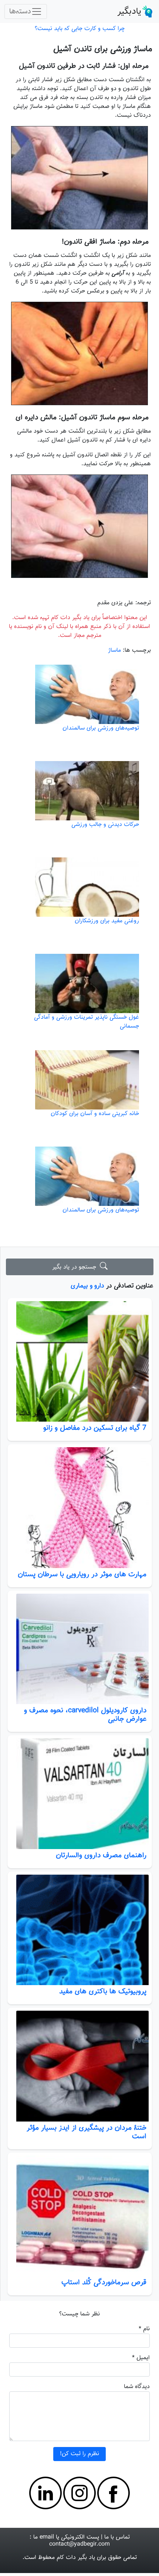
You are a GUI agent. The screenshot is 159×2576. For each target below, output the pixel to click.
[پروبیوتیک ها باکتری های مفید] (80, 1930)
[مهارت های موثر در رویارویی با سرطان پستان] (80, 1508)
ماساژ (114, 650)
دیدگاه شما (137, 2387)
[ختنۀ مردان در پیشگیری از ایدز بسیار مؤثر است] (80, 2066)
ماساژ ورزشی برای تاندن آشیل (103, 49)
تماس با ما (117, 2537)
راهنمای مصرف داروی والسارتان (101, 1855)
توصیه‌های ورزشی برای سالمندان (101, 728)
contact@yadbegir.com (79, 2544)
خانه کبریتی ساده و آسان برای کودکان (95, 1114)
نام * (144, 2329)
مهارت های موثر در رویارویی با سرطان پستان (82, 1574)
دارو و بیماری (87, 1286)
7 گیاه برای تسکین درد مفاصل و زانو (95, 1428)
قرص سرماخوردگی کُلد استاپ (104, 2282)
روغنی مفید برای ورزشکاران (107, 921)
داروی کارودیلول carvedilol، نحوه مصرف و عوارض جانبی (85, 1715)
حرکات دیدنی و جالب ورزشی (105, 825)
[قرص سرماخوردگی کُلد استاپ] (80, 2216)
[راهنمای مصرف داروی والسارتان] (80, 1793)
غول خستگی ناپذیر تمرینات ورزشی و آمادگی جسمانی (87, 1022)
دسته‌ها (20, 11)
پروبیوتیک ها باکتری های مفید (103, 1991)
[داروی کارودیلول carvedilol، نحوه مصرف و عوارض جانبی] (80, 1649)
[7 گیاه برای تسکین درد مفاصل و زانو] (80, 1362)
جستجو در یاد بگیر (76, 1267)
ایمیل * (141, 2358)
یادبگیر (129, 11)
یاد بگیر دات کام (76, 2558)
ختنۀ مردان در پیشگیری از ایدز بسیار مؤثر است (87, 2132)
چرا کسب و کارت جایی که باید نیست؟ (80, 29)
